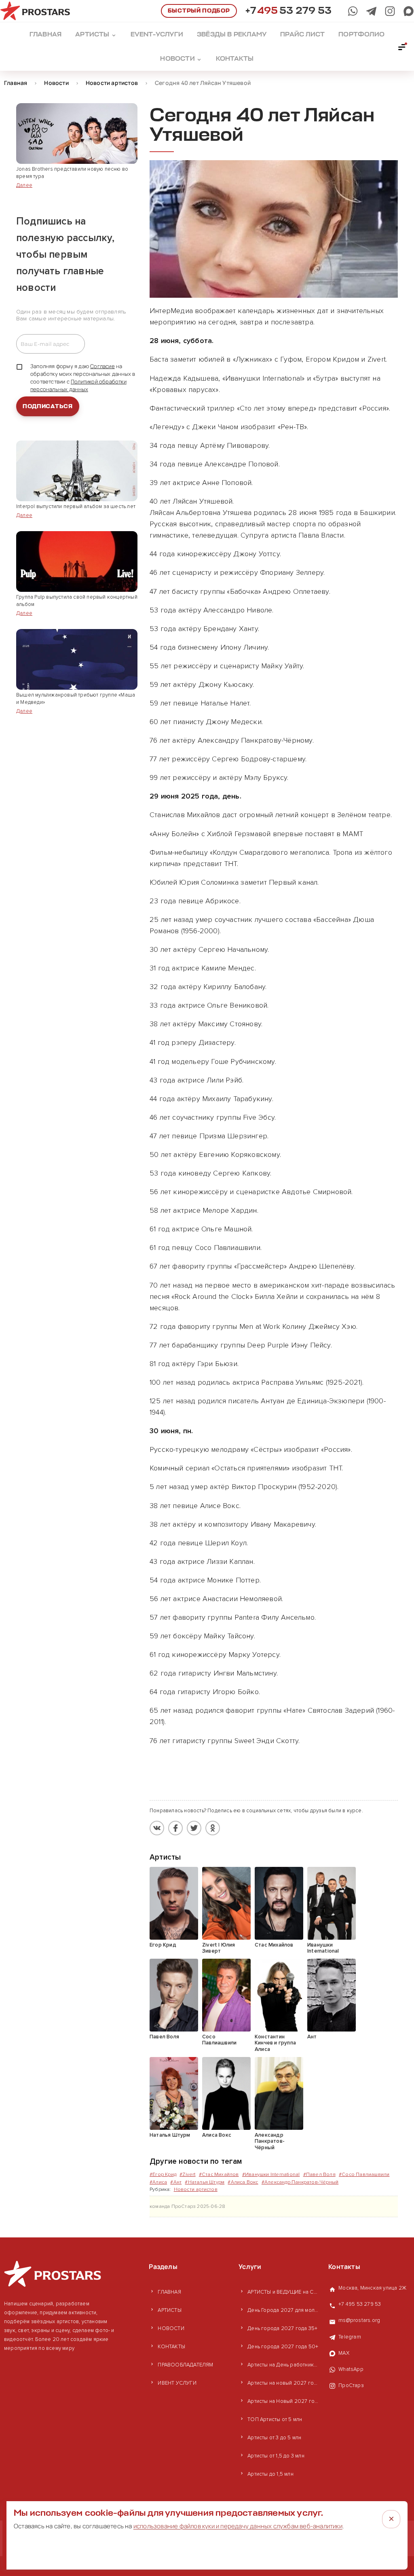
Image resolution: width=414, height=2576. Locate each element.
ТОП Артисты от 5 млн (275, 2419)
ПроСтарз (351, 2385)
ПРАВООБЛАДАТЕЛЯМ (185, 2365)
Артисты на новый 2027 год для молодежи (284, 2383)
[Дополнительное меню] (402, 47)
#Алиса (158, 2182)
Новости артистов (196, 2189)
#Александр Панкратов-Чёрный (300, 2182)
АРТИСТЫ (169, 2310)
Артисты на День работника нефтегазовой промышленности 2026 (284, 2365)
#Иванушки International (271, 2175)
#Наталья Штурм (205, 2182)
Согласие (102, 366)
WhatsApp (351, 2369)
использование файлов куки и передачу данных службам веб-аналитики (238, 2526)
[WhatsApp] (353, 11)
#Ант (176, 2182)
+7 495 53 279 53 (360, 2304)
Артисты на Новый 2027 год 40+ (284, 2401)
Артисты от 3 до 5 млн (274, 2438)
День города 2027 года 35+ (282, 2328)
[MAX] (409, 11)
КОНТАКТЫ (171, 2347)
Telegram (350, 2337)
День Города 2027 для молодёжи (284, 2310)
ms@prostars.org (359, 2320)
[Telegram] (371, 11)
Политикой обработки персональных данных (78, 385)
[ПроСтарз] (390, 11)
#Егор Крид (163, 2175)
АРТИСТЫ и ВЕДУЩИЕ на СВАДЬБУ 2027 (284, 2292)
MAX (344, 2353)
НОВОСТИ (171, 2328)
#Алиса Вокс (243, 2182)
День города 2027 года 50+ (283, 2347)
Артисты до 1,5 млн (270, 2474)
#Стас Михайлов (219, 2175)
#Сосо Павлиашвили (364, 2175)
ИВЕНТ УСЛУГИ (177, 2383)
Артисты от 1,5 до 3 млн (276, 2456)
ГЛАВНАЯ (169, 2292)
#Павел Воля (319, 2175)
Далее (24, 185)
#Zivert (187, 2175)
